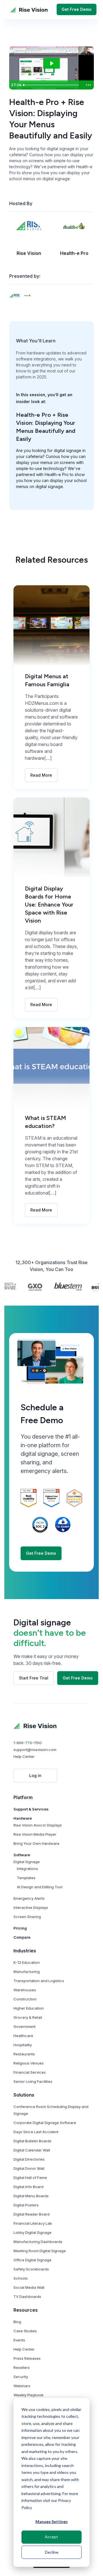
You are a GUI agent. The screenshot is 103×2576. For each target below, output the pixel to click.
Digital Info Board (28, 2187)
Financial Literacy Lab (33, 2223)
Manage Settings (52, 2522)
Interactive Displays (31, 1907)
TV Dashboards (27, 2297)
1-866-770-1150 (28, 1743)
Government (24, 2026)
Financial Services (30, 2072)
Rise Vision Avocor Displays (38, 1825)
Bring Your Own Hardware (36, 1843)
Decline (52, 2552)
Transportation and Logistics (39, 1981)
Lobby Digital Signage (32, 2232)
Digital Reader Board (31, 2214)
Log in (35, 1775)
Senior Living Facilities (33, 2081)
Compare (22, 1937)
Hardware (23, 1818)
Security (21, 2377)
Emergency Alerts (29, 1898)
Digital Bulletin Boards (32, 2141)
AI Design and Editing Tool (40, 1887)
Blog (17, 2322)
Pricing (20, 1928)
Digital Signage (27, 1862)
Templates (26, 1878)
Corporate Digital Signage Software (45, 2123)
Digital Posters (26, 2205)
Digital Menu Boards (31, 2196)
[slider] (52, 85)
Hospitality (23, 2045)
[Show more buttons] (88, 85)
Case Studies (25, 2331)
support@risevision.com (35, 1750)
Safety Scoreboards (31, 2269)
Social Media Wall (29, 2287)
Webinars (22, 2386)
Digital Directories (29, 2159)
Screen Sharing (27, 1917)
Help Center (24, 1756)
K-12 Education (27, 1962)
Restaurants (24, 2054)
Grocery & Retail (28, 2017)
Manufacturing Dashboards (38, 2242)
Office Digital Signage (32, 2260)
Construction (25, 1999)
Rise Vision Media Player (35, 1834)
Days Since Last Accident (36, 2132)
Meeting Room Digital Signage (40, 2251)
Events (19, 2340)
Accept (51, 2537)
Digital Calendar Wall (32, 2150)
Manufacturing (27, 1972)
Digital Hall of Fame (30, 2178)
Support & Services (31, 1809)
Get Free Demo (77, 9)
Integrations (27, 1869)
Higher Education (29, 2008)
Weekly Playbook (28, 2395)
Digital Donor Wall (29, 2168)
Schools (21, 2278)
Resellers (22, 2367)
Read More (41, 775)
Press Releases (27, 2358)
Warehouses (25, 1990)
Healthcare (23, 2036)
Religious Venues (29, 2063)
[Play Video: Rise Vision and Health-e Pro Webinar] (51, 63)
